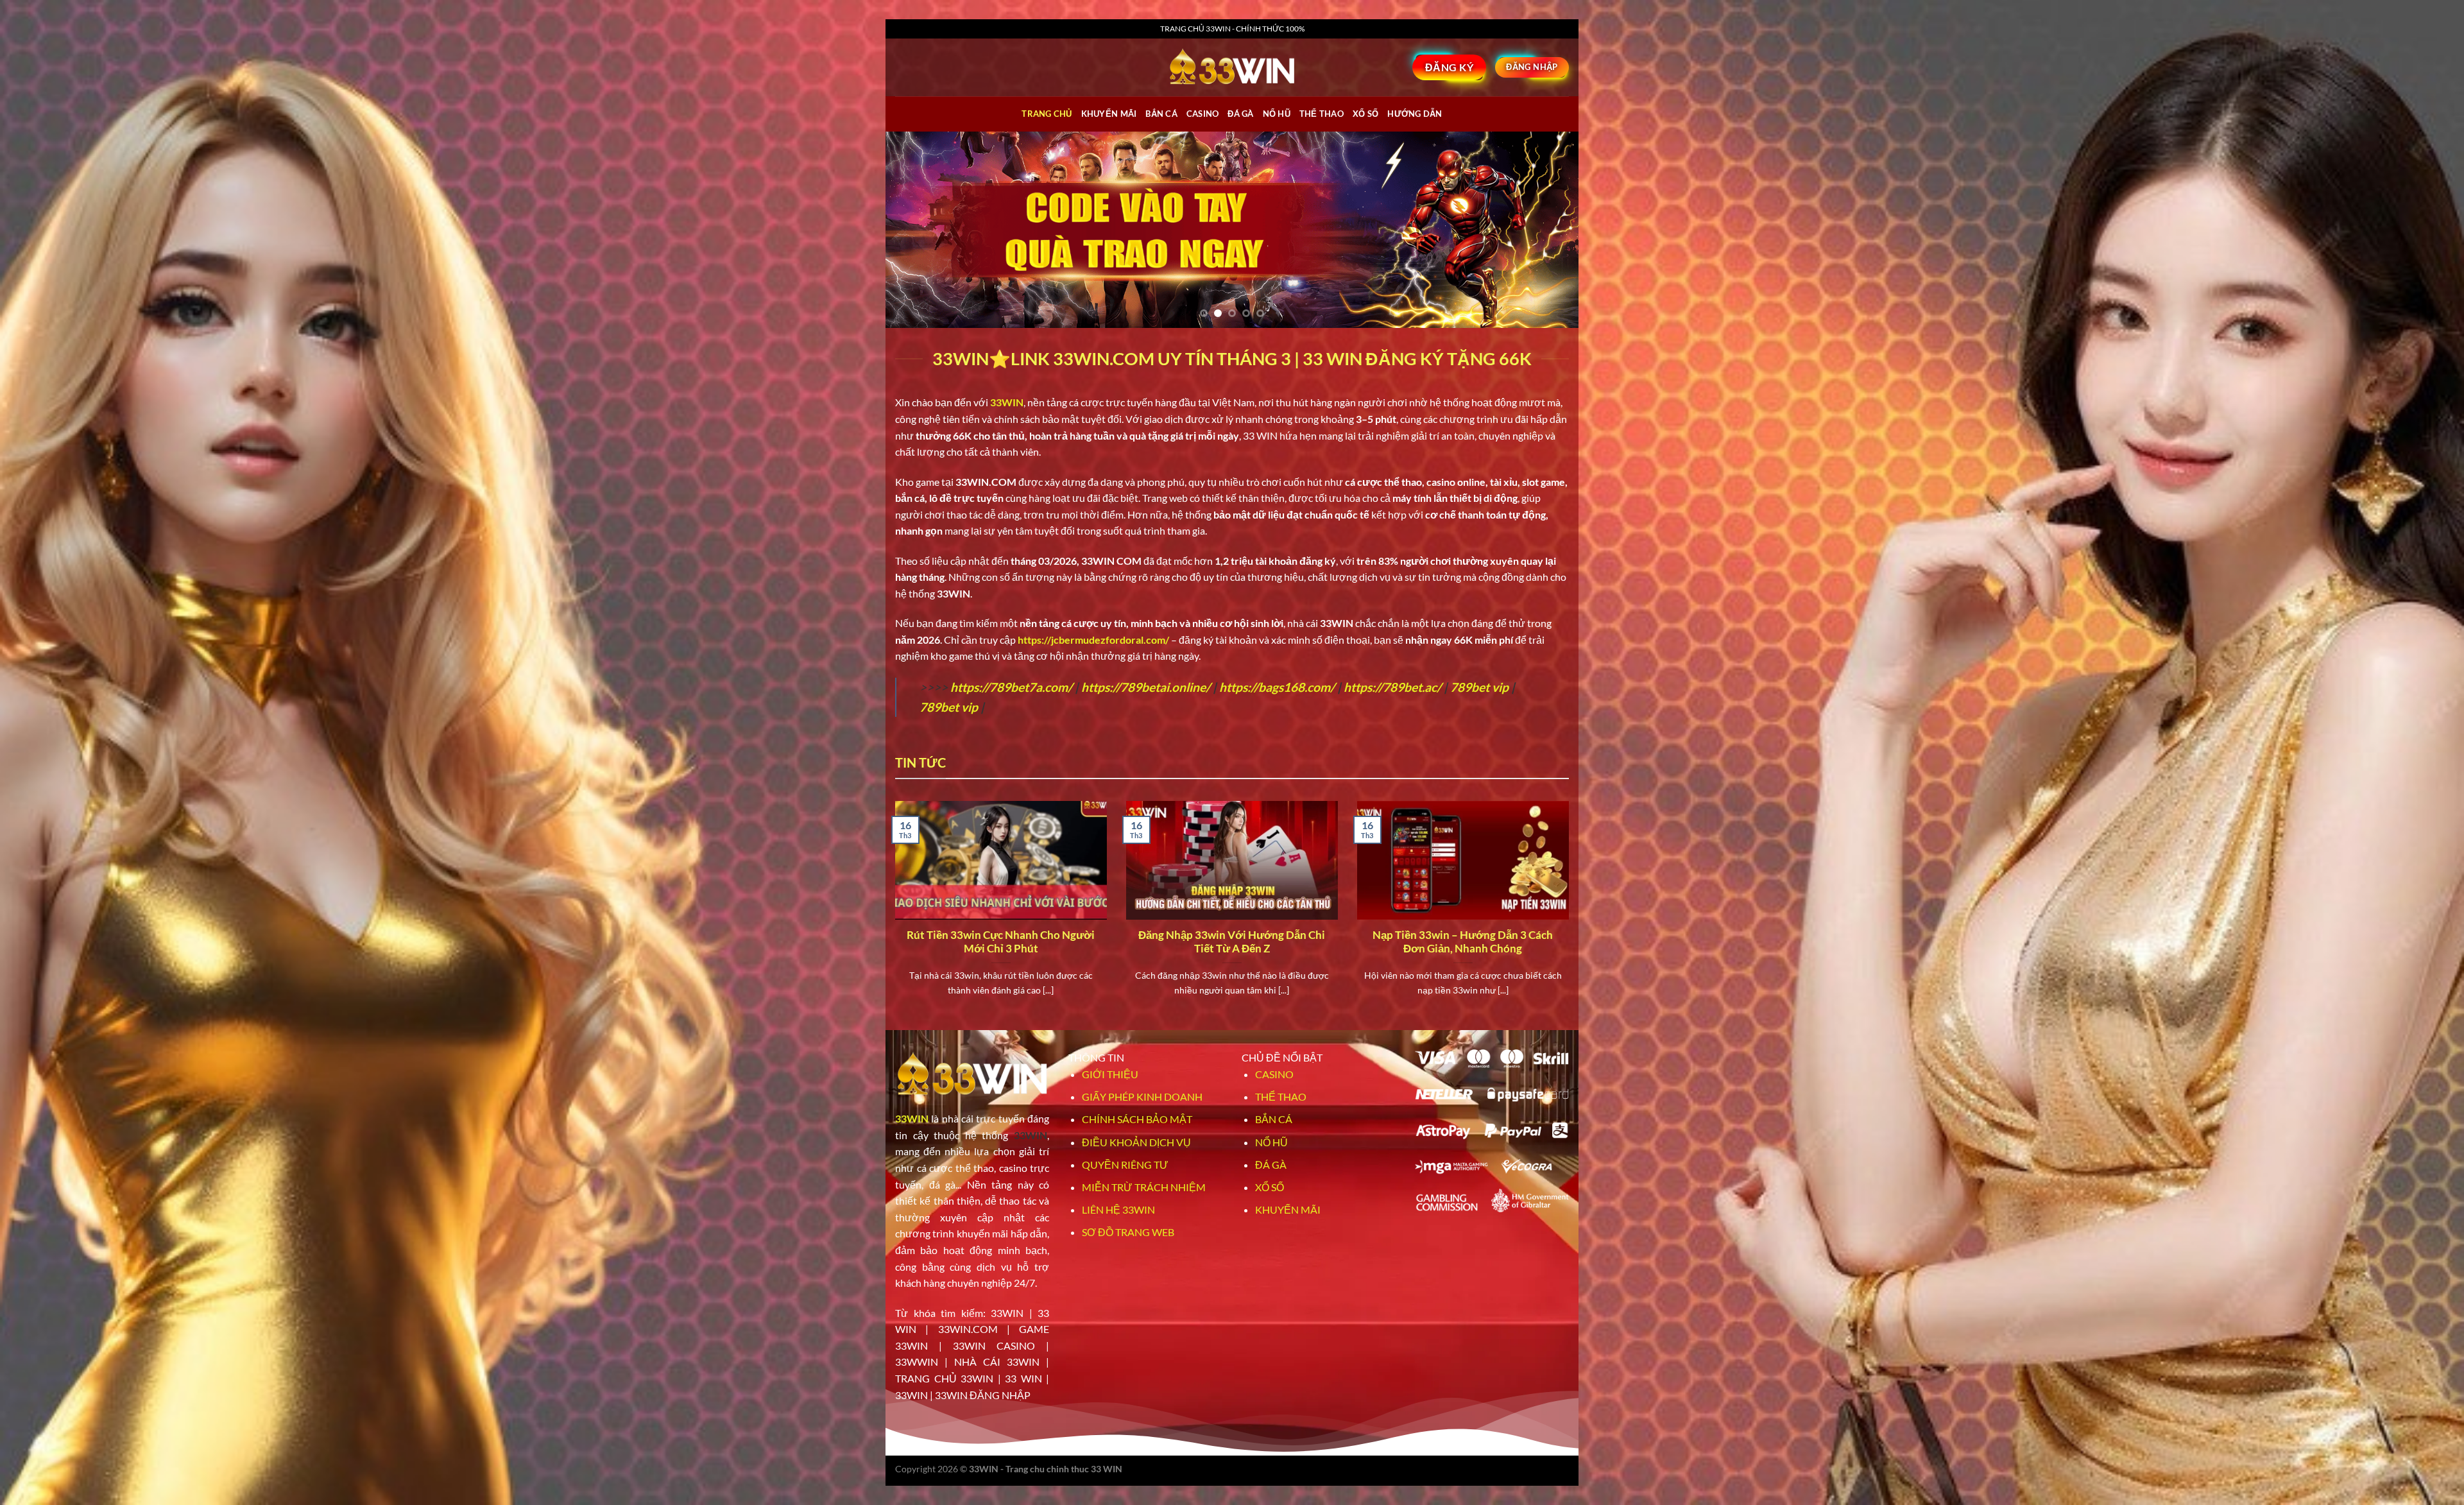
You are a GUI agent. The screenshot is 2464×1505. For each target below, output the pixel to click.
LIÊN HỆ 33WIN (1118, 1209)
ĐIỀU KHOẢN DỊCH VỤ (1136, 1142)
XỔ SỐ (1365, 114)
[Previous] (916, 230)
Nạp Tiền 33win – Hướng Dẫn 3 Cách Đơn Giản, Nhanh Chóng (1463, 942)
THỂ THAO (1322, 114)
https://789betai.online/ (1146, 687)
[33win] (1232, 67)
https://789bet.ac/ (1392, 687)
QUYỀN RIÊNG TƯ (1125, 1165)
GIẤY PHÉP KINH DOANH (1142, 1096)
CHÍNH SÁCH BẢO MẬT (1137, 1119)
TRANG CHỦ (1047, 114)
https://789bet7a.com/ (1011, 687)
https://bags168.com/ (1277, 687)
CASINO (1203, 114)
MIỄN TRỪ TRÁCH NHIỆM (1144, 1187)
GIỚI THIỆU (1110, 1074)
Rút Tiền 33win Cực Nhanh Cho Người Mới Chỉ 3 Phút (1001, 942)
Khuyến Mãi (1109, 114)
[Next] (1548, 230)
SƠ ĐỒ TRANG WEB (1128, 1232)
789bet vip (1479, 687)
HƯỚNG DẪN (1415, 114)
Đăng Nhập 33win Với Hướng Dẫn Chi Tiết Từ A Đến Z (1232, 942)
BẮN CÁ (1161, 114)
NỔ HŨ (1277, 114)
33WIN (912, 1118)
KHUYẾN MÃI (1288, 1209)
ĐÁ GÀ (1240, 114)
